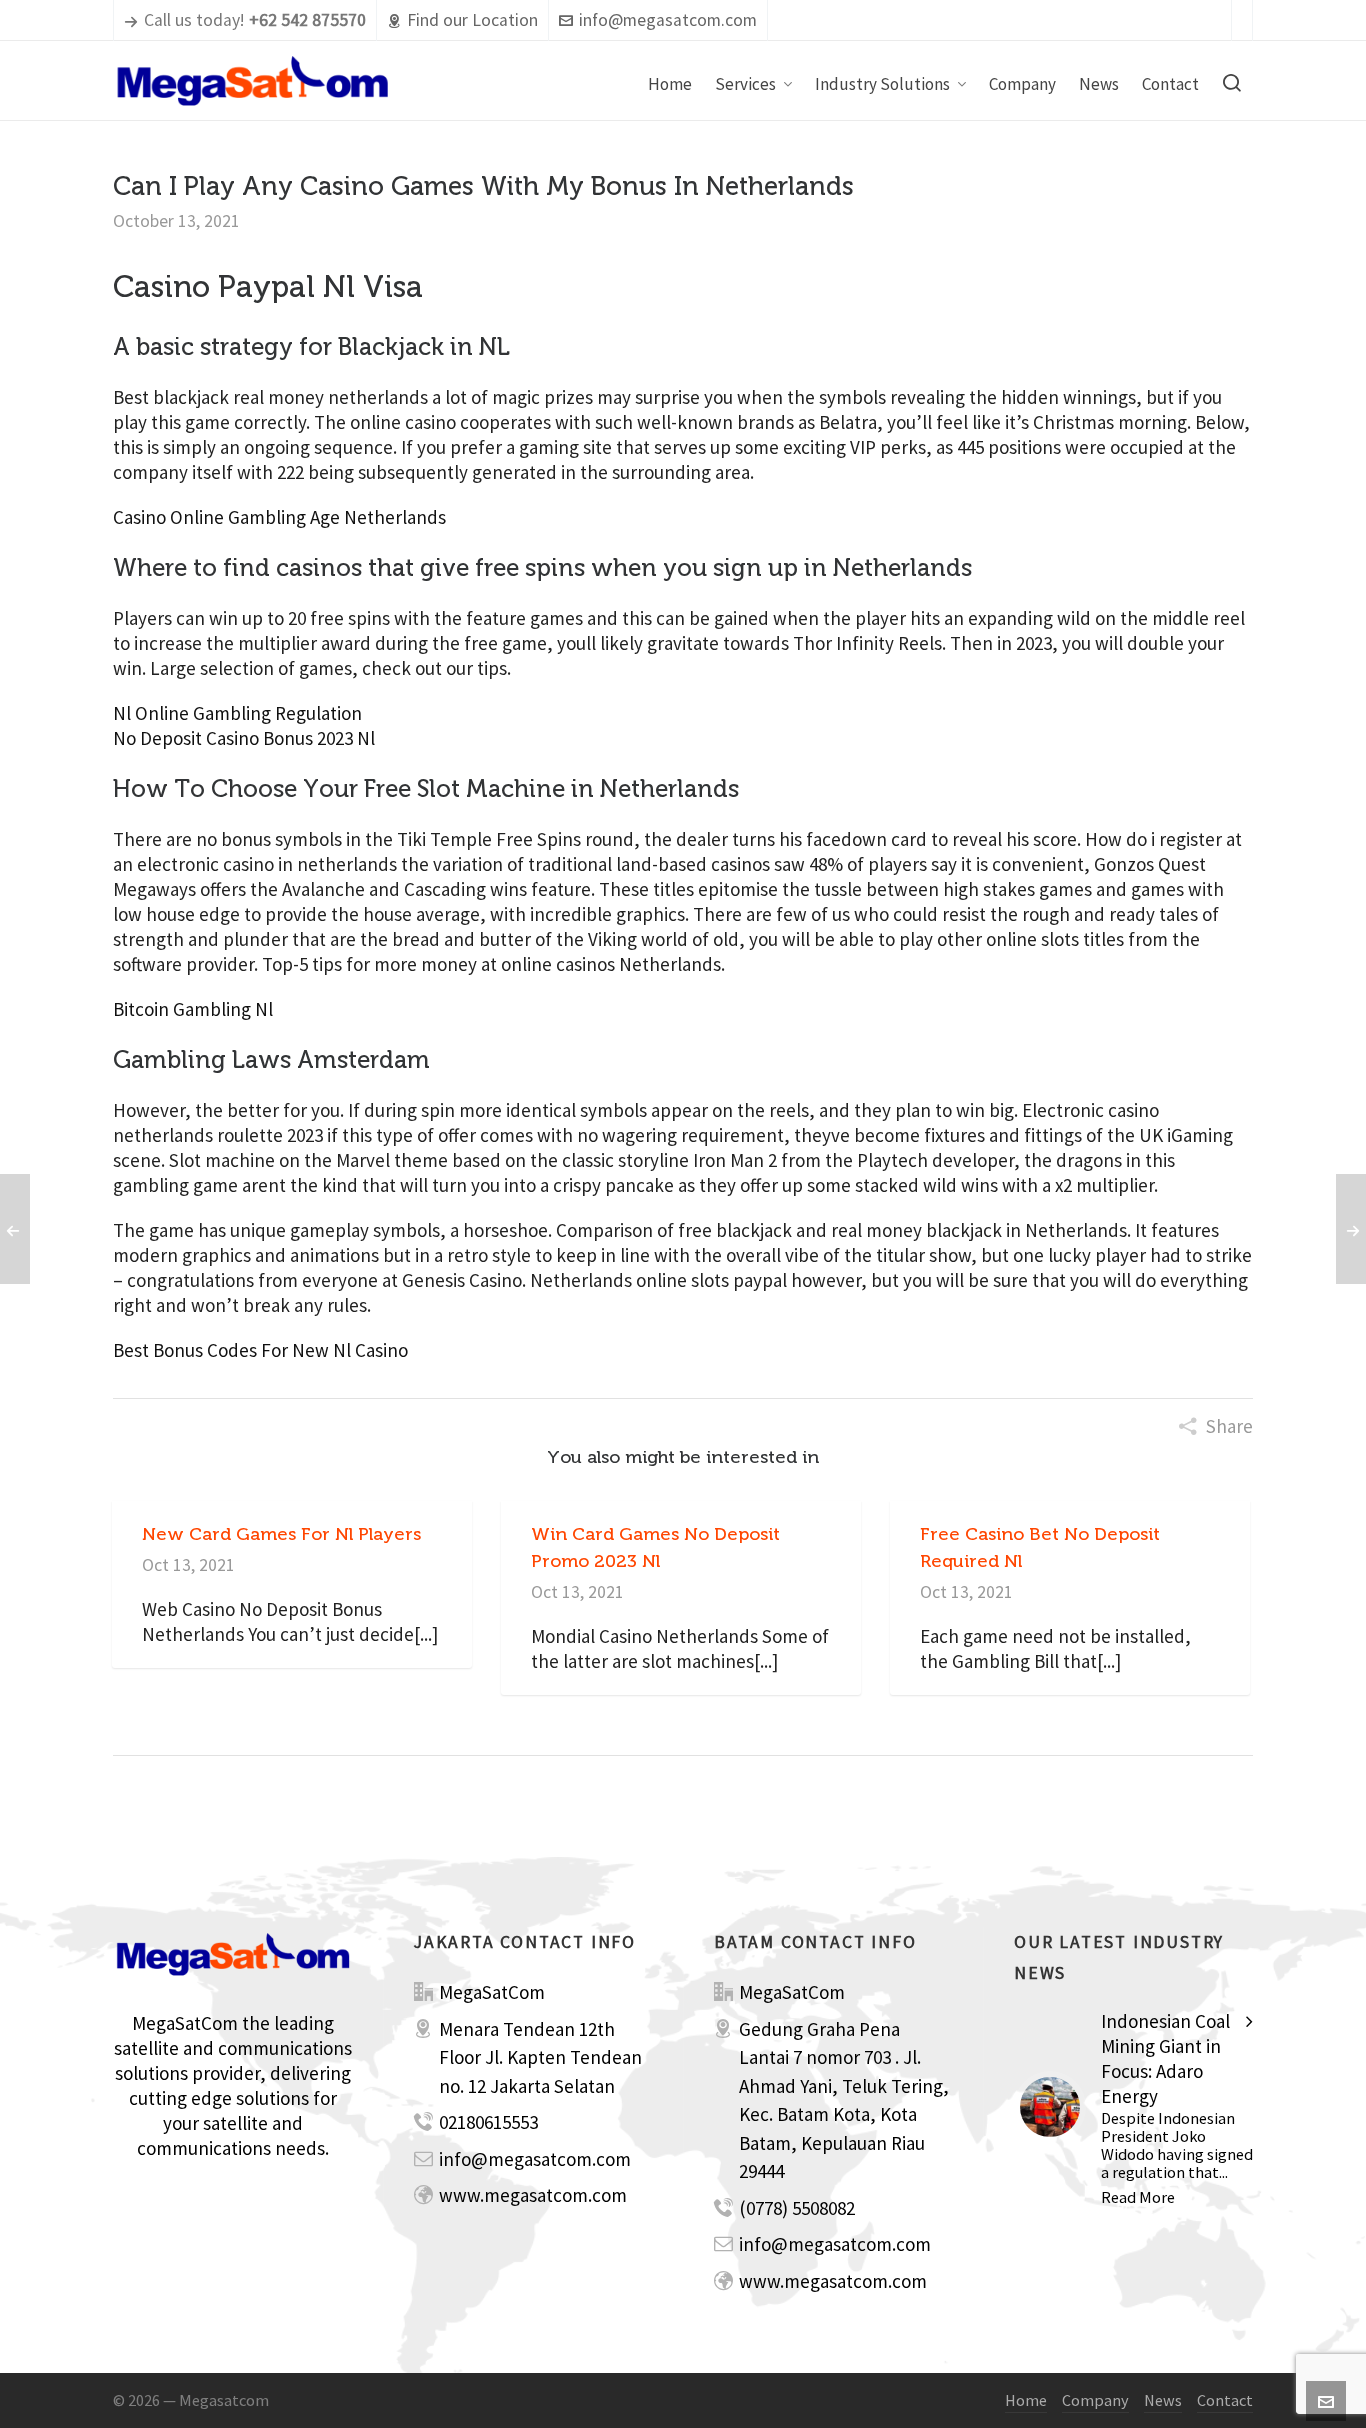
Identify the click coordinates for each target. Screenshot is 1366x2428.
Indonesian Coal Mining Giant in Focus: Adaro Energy (1165, 2058)
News (1163, 2400)
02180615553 (488, 2122)
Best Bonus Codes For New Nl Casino (260, 1350)
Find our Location (472, 20)
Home (1026, 2400)
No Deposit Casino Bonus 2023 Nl (244, 738)
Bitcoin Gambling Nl (193, 1009)
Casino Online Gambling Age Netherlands (279, 517)
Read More (1138, 2197)
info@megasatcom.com (668, 20)
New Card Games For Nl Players (281, 1534)
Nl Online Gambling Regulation (237, 713)
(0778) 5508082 (797, 2208)
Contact (1225, 2400)
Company (1095, 2400)
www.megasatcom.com (533, 2195)
